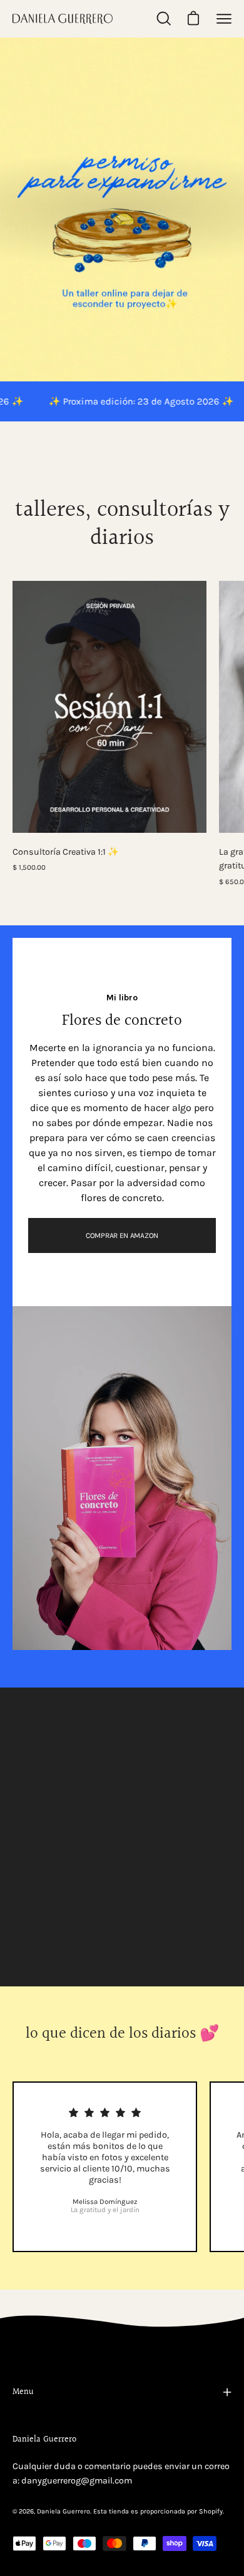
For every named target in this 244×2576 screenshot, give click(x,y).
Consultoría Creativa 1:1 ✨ (66, 852)
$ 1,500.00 (29, 867)
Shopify (211, 2511)
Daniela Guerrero (64, 2511)
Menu (23, 2392)
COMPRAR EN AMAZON (122, 1235)
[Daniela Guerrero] (63, 19)
